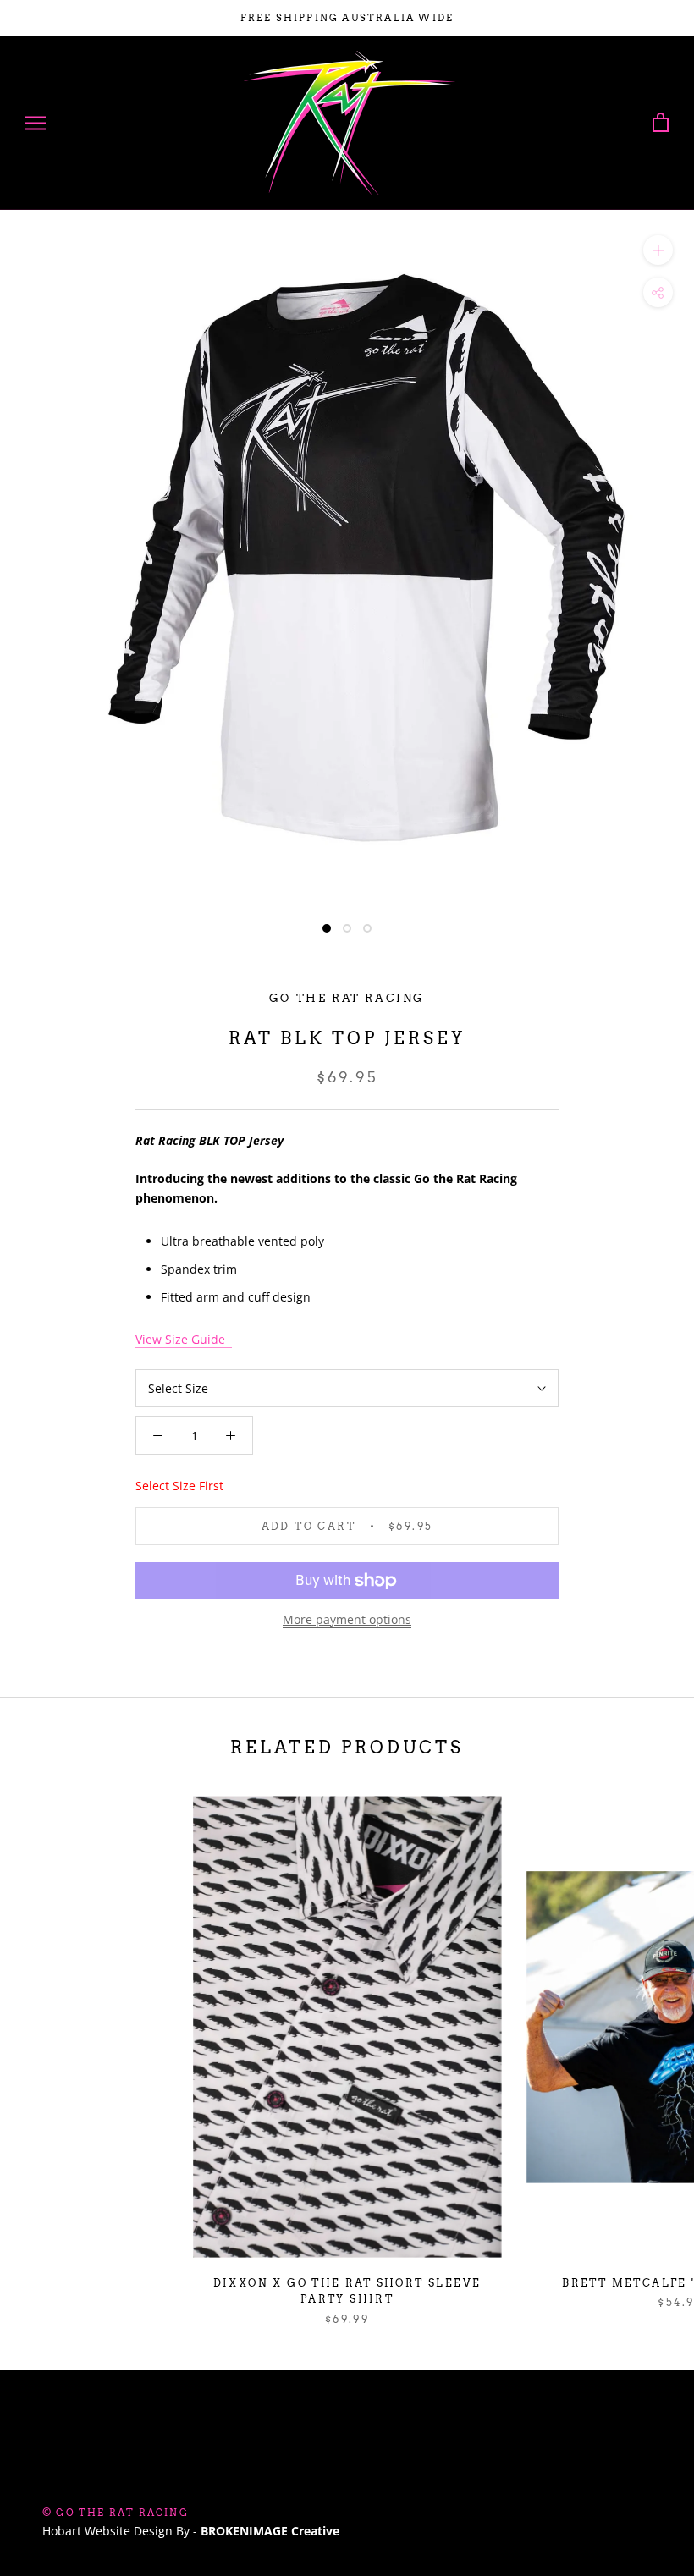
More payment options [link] (347, 1619)
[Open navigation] (36, 123)
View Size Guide (184, 1339)
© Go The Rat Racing (116, 2513)
